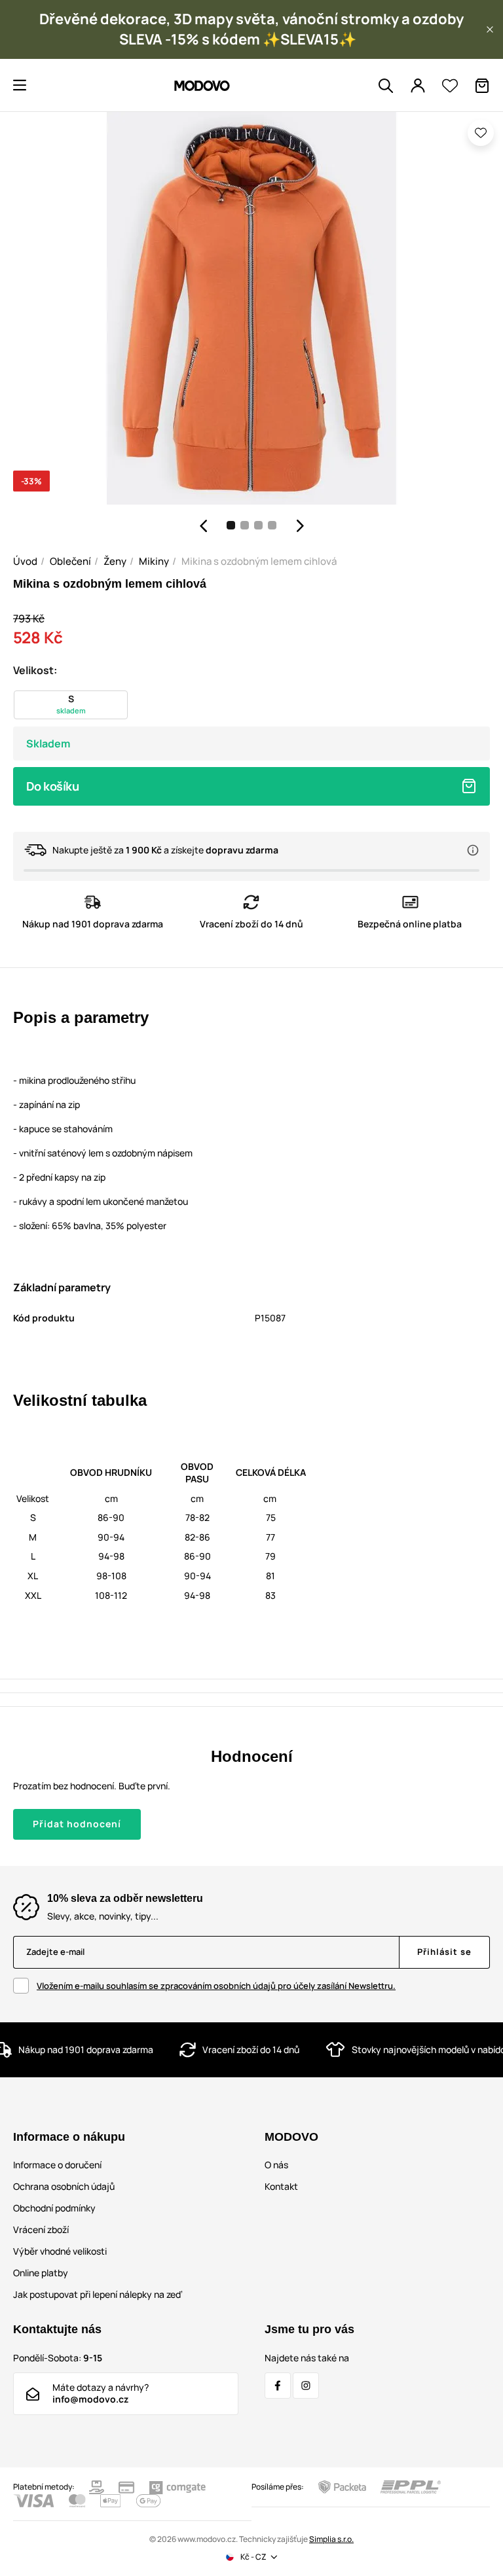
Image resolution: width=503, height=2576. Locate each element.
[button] (490, 29)
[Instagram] (306, 2386)
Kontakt (281, 2186)
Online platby (41, 2273)
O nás (276, 2165)
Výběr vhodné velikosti (60, 2251)
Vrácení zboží (41, 2229)
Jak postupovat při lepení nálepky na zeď (98, 2294)
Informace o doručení (57, 2165)
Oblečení (70, 561)
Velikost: (35, 670)
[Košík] (482, 86)
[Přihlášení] (418, 86)
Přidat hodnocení (77, 1824)
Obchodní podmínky (54, 2208)
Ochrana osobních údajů (64, 2186)
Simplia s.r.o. (331, 2539)
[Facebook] (278, 2386)
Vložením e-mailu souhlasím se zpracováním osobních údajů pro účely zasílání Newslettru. (216, 1986)
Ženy (115, 561)
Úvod (25, 561)
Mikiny (154, 561)
